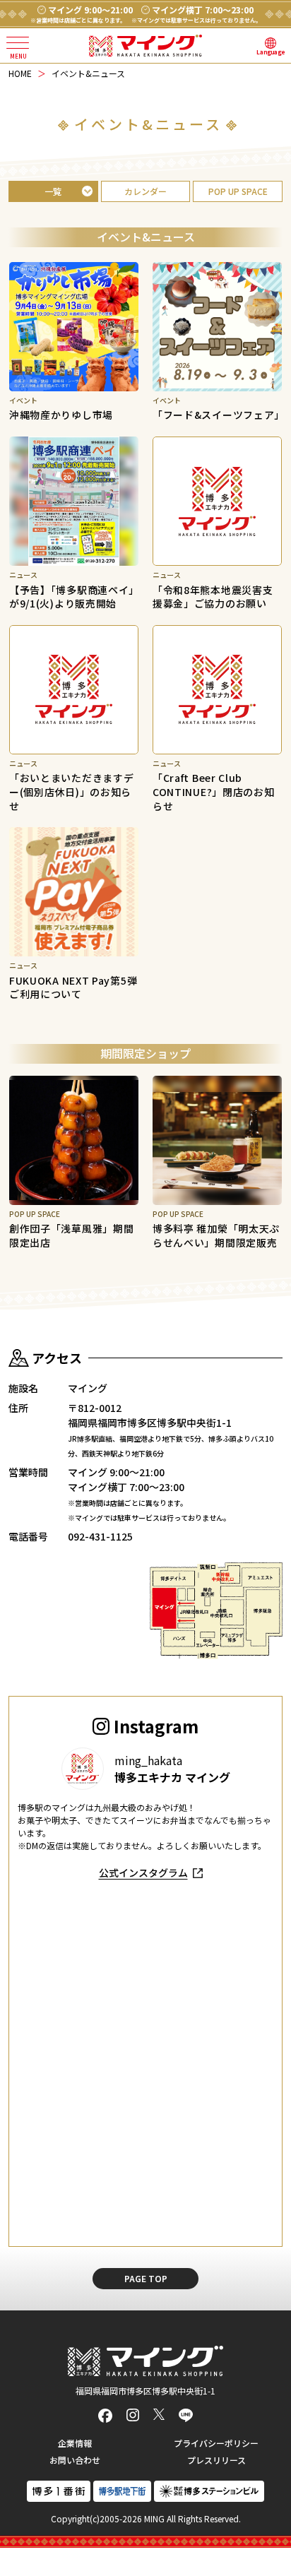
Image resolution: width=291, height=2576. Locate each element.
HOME (20, 73)
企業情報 (75, 2443)
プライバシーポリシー (216, 2443)
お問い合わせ (75, 2460)
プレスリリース (216, 2460)
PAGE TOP (146, 2278)
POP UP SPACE (238, 191)
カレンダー (145, 191)
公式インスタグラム (143, 1872)
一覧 (53, 191)
